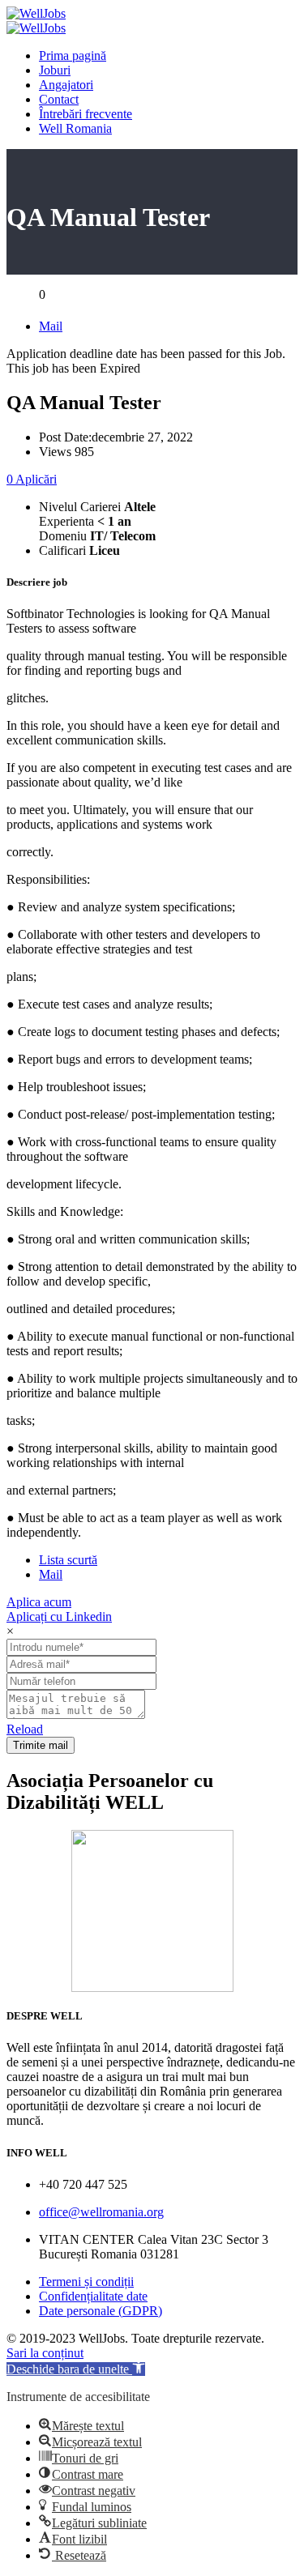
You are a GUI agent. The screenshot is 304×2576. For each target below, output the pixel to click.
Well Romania (75, 128)
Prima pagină (73, 55)
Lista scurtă (68, 1560)
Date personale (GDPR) (101, 2311)
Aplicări (32, 479)
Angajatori (66, 85)
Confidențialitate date (93, 2296)
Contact (59, 99)
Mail (51, 326)
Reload (25, 1729)
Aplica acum (39, 1602)
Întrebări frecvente (86, 114)
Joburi (55, 70)
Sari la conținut (45, 2353)
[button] (76, 2369)
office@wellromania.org (101, 2212)
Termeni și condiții (86, 2282)
